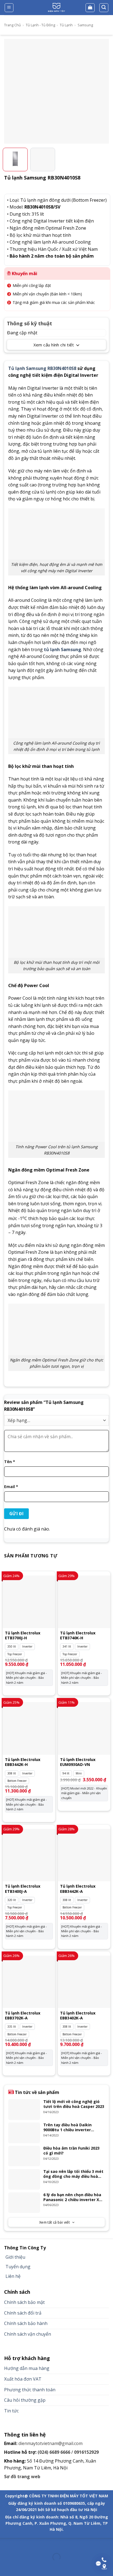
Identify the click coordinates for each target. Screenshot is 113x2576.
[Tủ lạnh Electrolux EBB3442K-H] (29, 1728)
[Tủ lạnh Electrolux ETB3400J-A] (29, 1855)
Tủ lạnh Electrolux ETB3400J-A (23, 1889)
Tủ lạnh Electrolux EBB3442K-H (23, 1762)
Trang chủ (12, 25)
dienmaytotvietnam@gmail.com (50, 2443)
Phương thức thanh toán (30, 2390)
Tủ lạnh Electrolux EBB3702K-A (23, 2016)
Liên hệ (13, 2276)
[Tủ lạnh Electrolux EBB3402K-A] (84, 1982)
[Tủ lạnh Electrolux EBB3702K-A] (29, 1982)
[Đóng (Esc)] (5, 2543)
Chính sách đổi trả (23, 2313)
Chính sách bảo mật (24, 2302)
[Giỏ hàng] (90, 8)
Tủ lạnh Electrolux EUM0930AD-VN (78, 1762)
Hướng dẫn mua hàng (27, 2368)
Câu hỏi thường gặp (25, 2400)
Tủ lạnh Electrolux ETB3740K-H (78, 1635)
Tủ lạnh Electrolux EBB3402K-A (78, 2016)
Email (11, 1487)
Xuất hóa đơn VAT (23, 2379)
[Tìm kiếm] (104, 8)
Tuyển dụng (18, 2267)
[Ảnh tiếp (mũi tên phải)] (22, 2567)
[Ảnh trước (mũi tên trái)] (5, 2567)
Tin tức (11, 2411)
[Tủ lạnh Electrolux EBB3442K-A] (84, 1855)
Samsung (85, 25)
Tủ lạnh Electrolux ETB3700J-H (23, 1635)
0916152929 (86, 2452)
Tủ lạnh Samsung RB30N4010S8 (42, 368)
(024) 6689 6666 (54, 2452)
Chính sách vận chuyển (28, 2334)
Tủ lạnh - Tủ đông (40, 25)
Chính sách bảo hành (26, 2323)
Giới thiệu (15, 2257)
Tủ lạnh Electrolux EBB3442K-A (78, 1889)
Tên (10, 1462)
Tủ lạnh (66, 25)
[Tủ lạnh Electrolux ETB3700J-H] (29, 1602)
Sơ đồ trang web (22, 2477)
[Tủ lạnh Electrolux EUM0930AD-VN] (84, 1728)
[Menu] (9, 8)
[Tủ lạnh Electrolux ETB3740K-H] (84, 1602)
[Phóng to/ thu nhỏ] (22, 2543)
